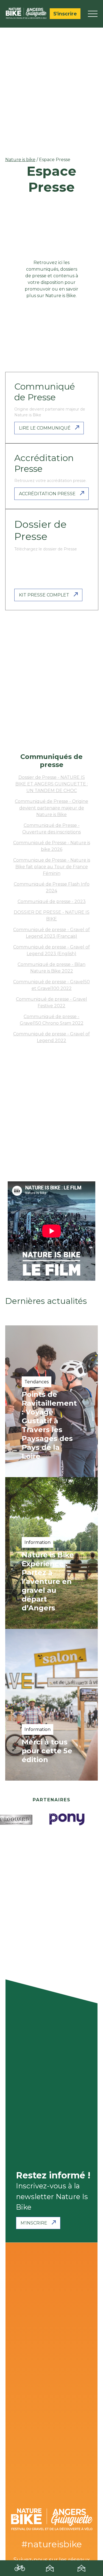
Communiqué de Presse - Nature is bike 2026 (52, 846)
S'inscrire (65, 14)
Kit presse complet (44, 595)
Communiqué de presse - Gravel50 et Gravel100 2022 (51, 985)
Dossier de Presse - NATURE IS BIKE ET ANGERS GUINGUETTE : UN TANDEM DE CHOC (52, 784)
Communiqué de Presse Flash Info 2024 (52, 887)
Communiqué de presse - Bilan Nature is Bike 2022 (51, 968)
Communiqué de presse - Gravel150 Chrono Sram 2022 (52, 1020)
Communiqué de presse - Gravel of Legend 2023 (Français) (51, 933)
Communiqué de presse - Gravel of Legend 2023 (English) (51, 950)
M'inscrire (34, 2223)
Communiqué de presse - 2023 (52, 901)
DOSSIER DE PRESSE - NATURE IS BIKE (52, 916)
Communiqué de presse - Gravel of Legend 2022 (51, 1037)
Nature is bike (20, 160)
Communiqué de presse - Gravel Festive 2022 (51, 1002)
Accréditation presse (47, 494)
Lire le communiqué (45, 428)
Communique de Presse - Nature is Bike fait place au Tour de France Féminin (52, 867)
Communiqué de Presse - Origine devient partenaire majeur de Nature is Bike (51, 808)
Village (51, 2570)
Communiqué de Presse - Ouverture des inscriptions (51, 829)
